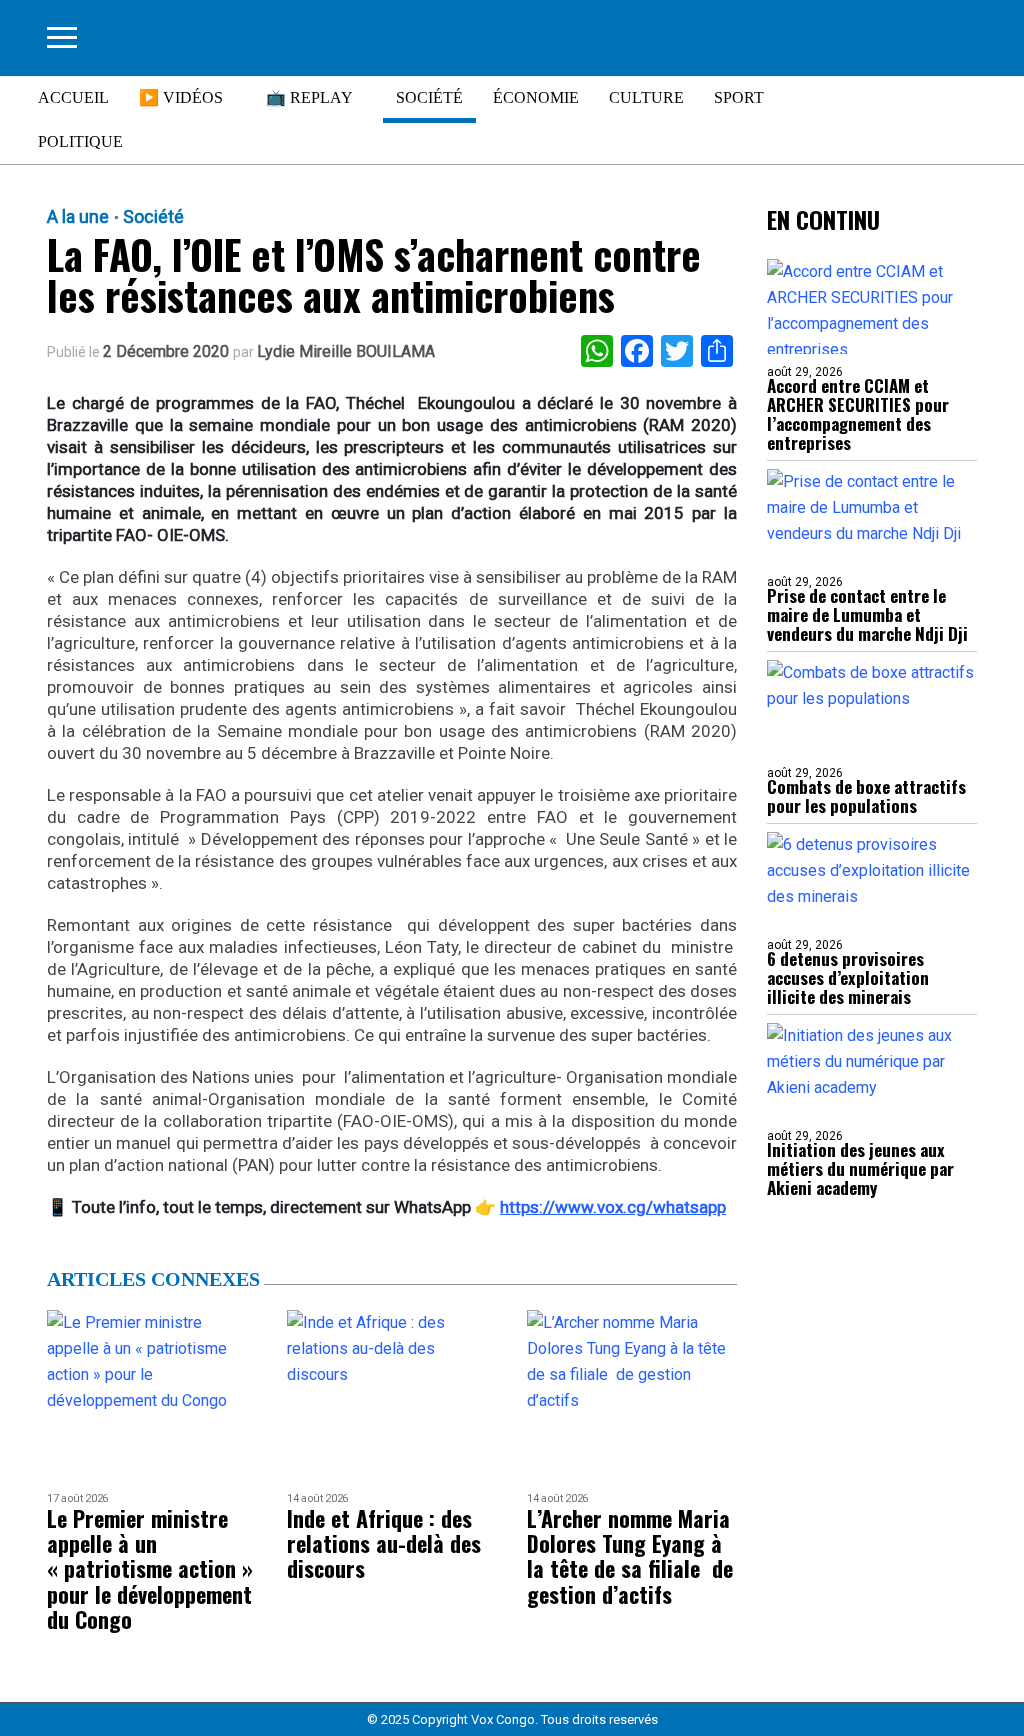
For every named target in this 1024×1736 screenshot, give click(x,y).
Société (429, 97)
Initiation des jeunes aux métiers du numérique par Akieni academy (860, 1168)
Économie (536, 97)
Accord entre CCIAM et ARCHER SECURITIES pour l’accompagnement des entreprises (858, 414)
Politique (80, 141)
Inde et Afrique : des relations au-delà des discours (384, 1544)
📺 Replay (309, 97)
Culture (646, 97)
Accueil (73, 97)
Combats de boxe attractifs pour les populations (866, 796)
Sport (739, 97)
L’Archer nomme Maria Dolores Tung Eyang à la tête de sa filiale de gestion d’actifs (630, 1556)
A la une (78, 217)
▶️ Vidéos (181, 97)
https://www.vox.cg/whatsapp (613, 1207)
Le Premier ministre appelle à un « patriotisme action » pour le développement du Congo (150, 1569)
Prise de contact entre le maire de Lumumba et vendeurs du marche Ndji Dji (867, 614)
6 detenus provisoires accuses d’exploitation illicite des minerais (848, 977)
